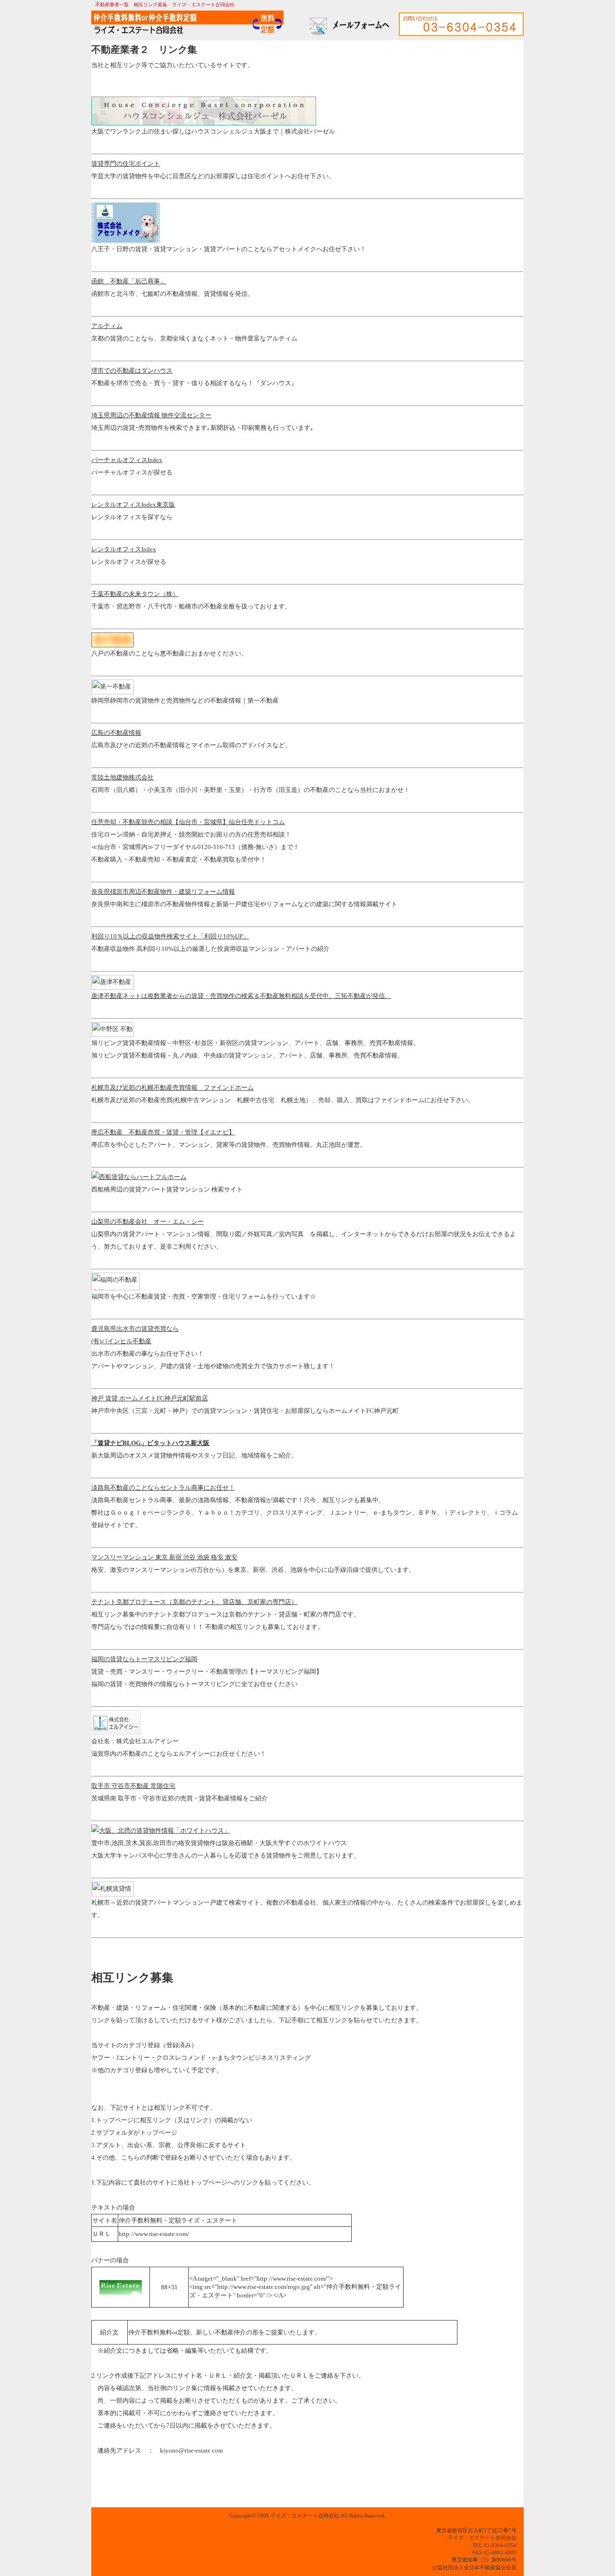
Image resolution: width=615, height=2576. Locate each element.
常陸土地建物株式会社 (123, 777)
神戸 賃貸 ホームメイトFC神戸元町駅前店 (150, 1398)
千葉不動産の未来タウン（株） (135, 594)
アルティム (107, 326)
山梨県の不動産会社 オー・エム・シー (148, 1221)
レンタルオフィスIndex (124, 549)
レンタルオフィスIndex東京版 (133, 504)
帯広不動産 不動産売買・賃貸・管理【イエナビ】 (163, 1132)
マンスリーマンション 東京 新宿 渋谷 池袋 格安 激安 (164, 1557)
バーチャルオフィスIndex (127, 460)
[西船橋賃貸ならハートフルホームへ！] (139, 1177)
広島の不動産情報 (116, 733)
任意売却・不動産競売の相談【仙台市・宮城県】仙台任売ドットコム (188, 822)
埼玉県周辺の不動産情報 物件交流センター (151, 415)
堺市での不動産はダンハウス (132, 371)
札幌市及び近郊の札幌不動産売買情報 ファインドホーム (172, 1088)
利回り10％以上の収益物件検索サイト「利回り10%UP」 (170, 936)
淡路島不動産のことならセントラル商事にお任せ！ (163, 1488)
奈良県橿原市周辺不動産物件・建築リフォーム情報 (163, 892)
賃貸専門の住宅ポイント (126, 164)
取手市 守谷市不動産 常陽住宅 (133, 1786)
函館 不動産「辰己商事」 (129, 281)
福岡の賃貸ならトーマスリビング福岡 (144, 1659)
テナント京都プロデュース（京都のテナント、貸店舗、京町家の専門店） (194, 1602)
